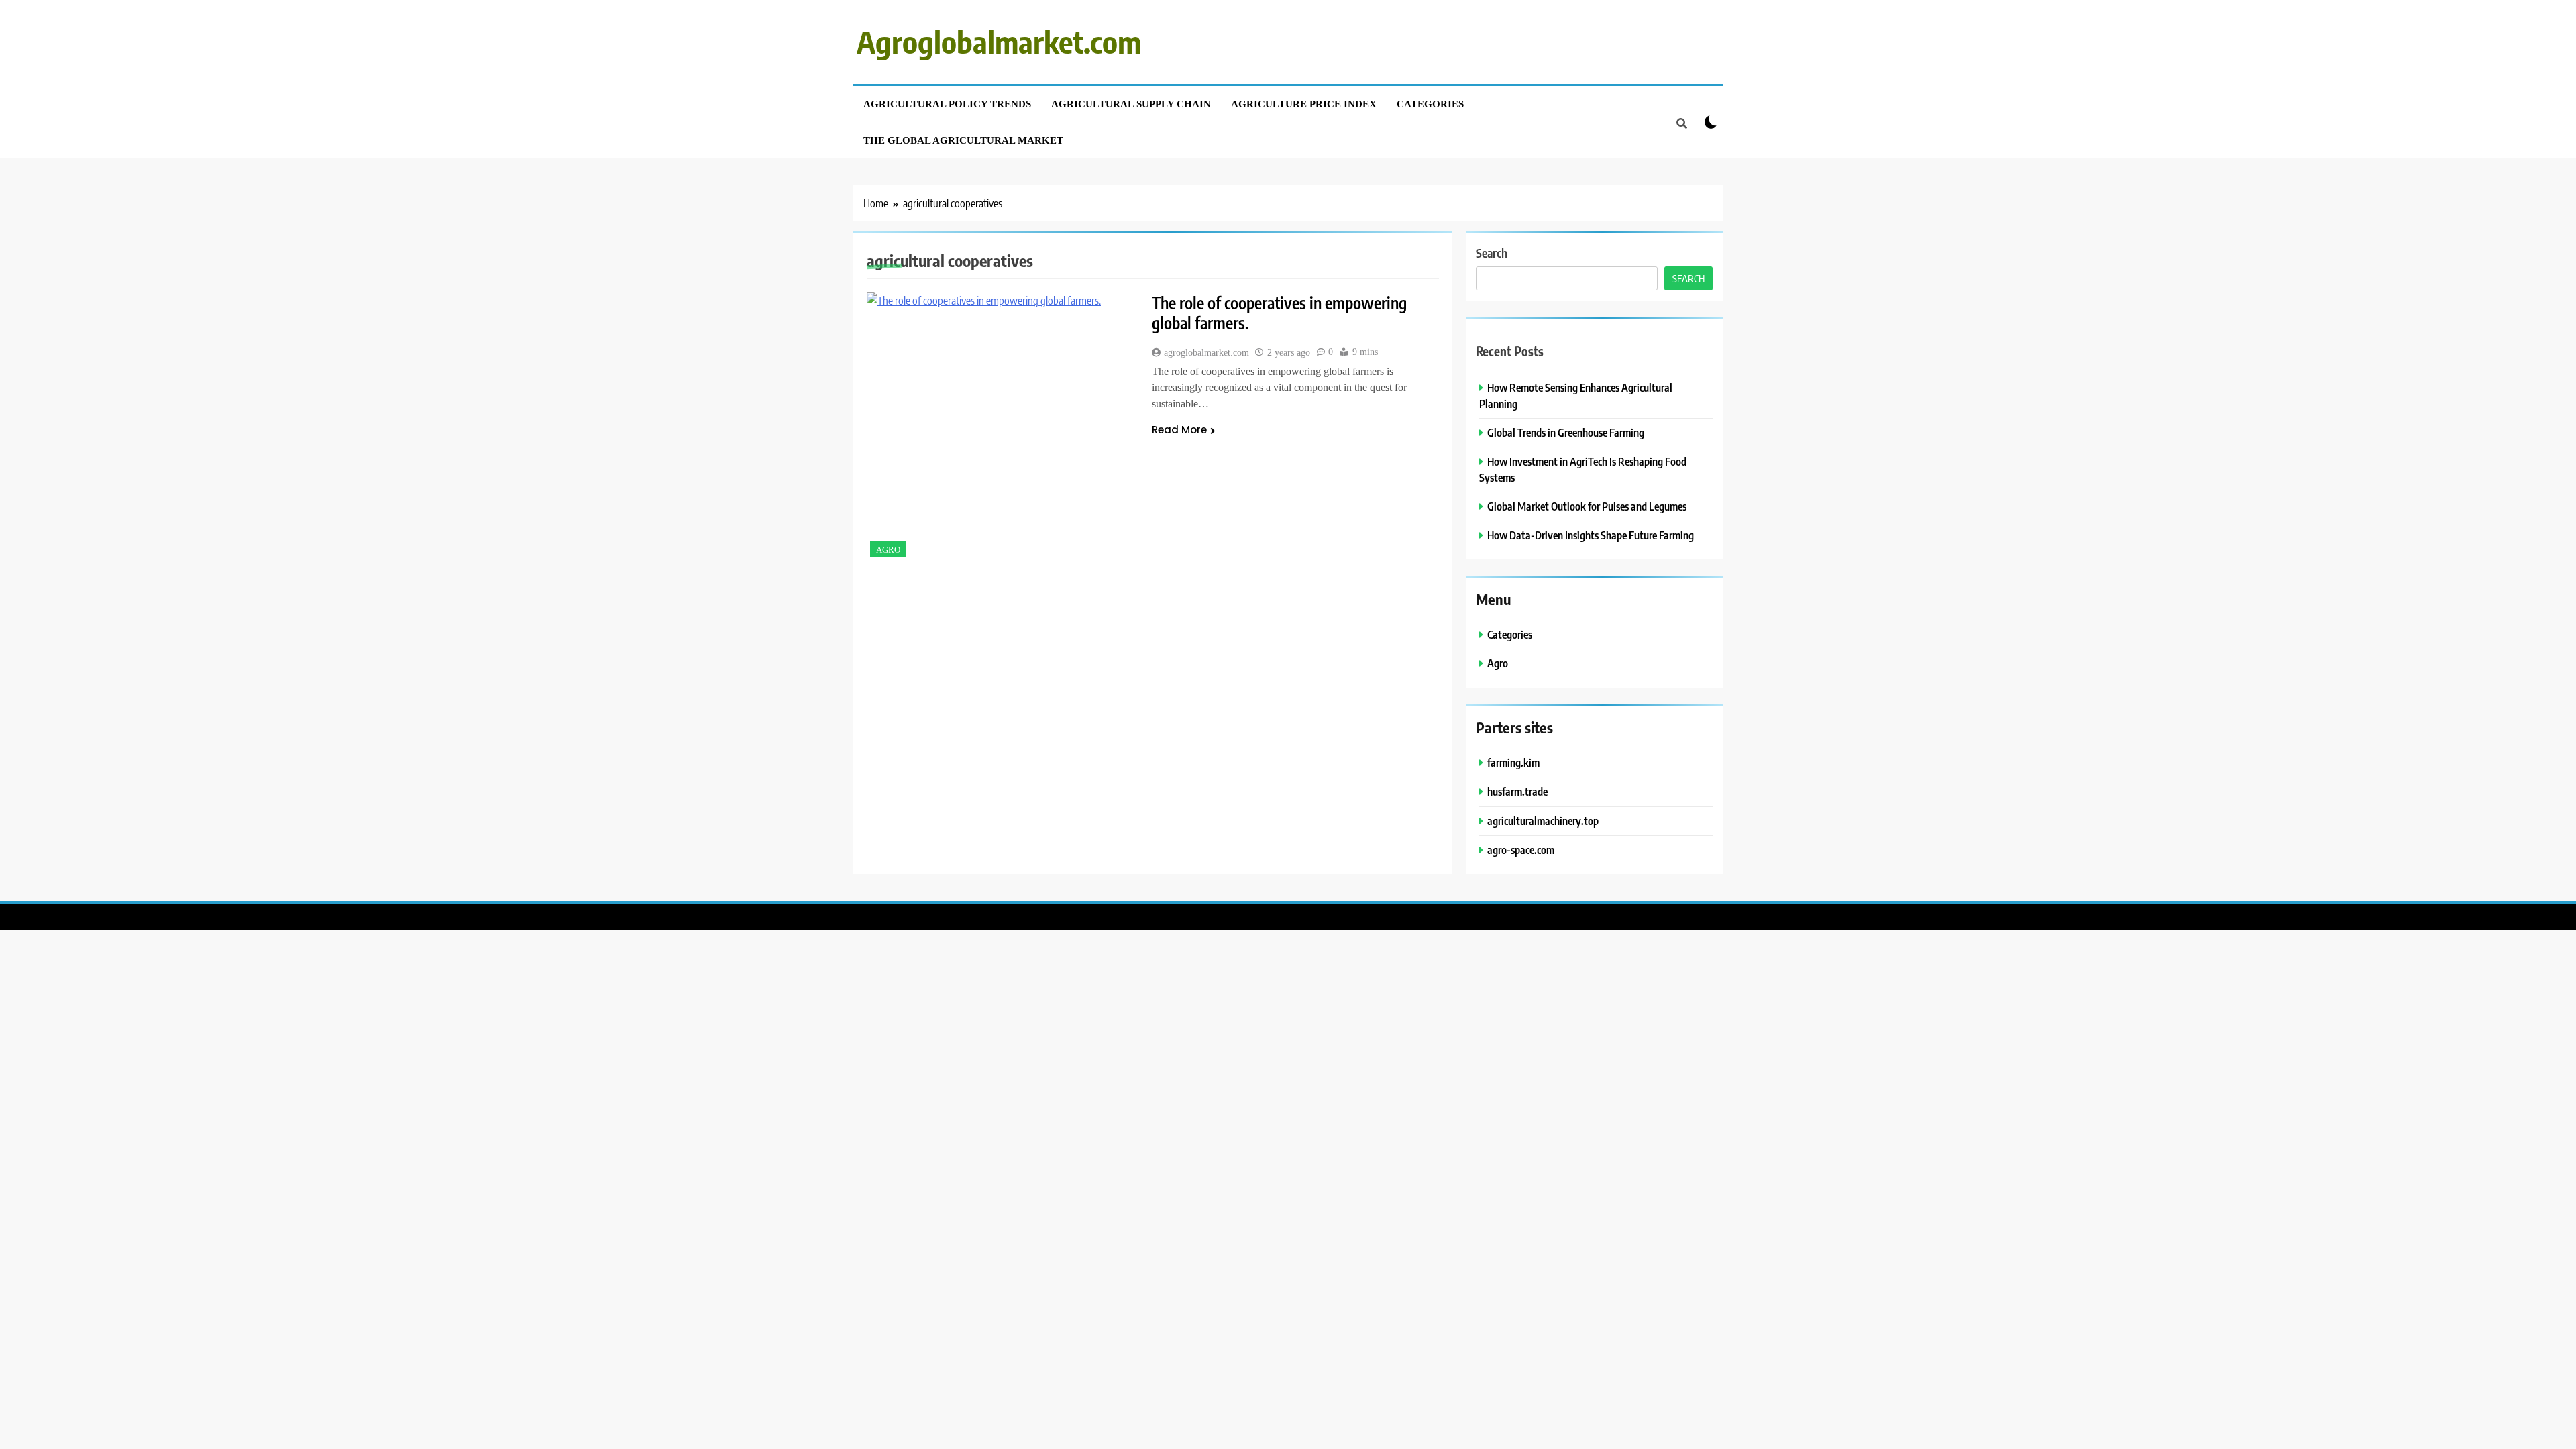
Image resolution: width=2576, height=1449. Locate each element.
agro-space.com (1521, 850)
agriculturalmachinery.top (1543, 821)
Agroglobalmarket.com (999, 42)
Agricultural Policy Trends (947, 104)
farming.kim (1513, 762)
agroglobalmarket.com (1206, 353)
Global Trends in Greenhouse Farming (1566, 432)
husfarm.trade (1517, 791)
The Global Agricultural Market (963, 140)
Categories (1430, 104)
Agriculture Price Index (1304, 104)
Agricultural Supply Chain (1131, 104)
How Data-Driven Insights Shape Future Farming (1591, 535)
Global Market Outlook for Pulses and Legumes (1587, 506)
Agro (888, 550)
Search (1492, 253)
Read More (1179, 430)
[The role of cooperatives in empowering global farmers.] (1001, 427)
